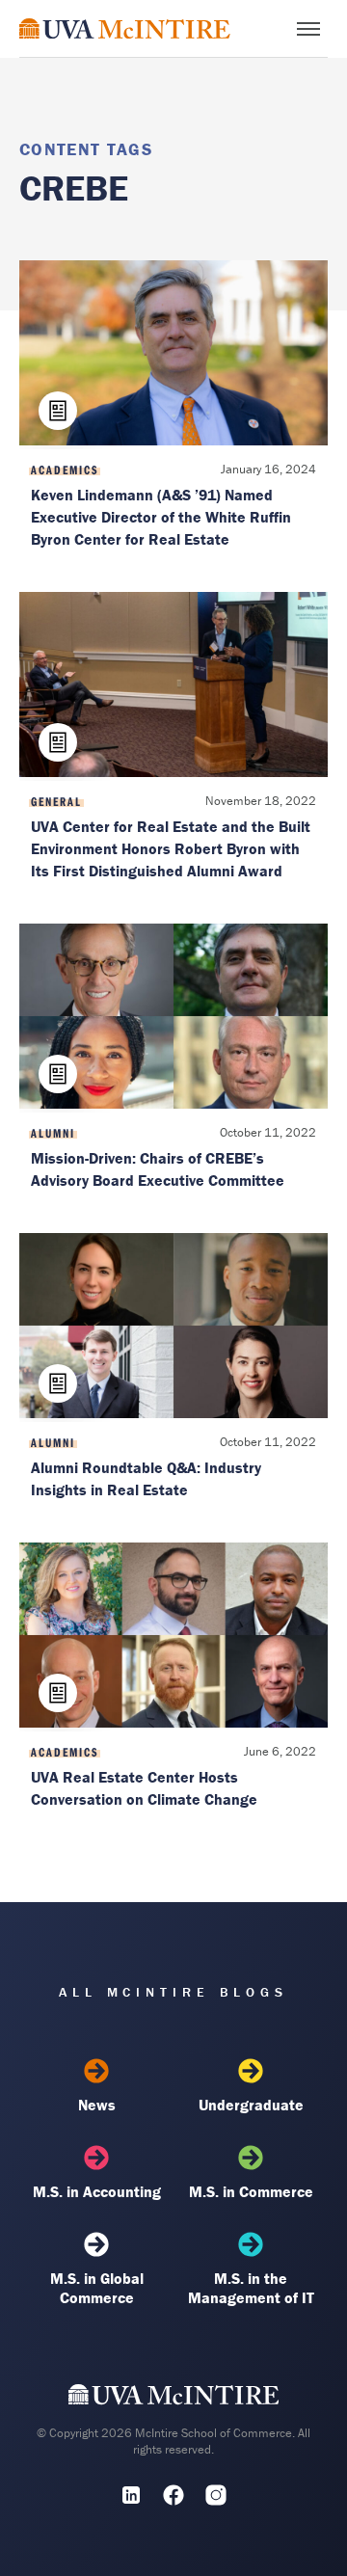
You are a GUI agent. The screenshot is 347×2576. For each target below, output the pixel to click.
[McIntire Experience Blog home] (125, 28)
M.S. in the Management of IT (251, 2288)
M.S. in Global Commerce (97, 2288)
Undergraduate (251, 2105)
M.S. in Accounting (97, 2191)
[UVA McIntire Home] (174, 2400)
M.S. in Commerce (251, 2191)
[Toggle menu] (308, 29)
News (97, 2105)
